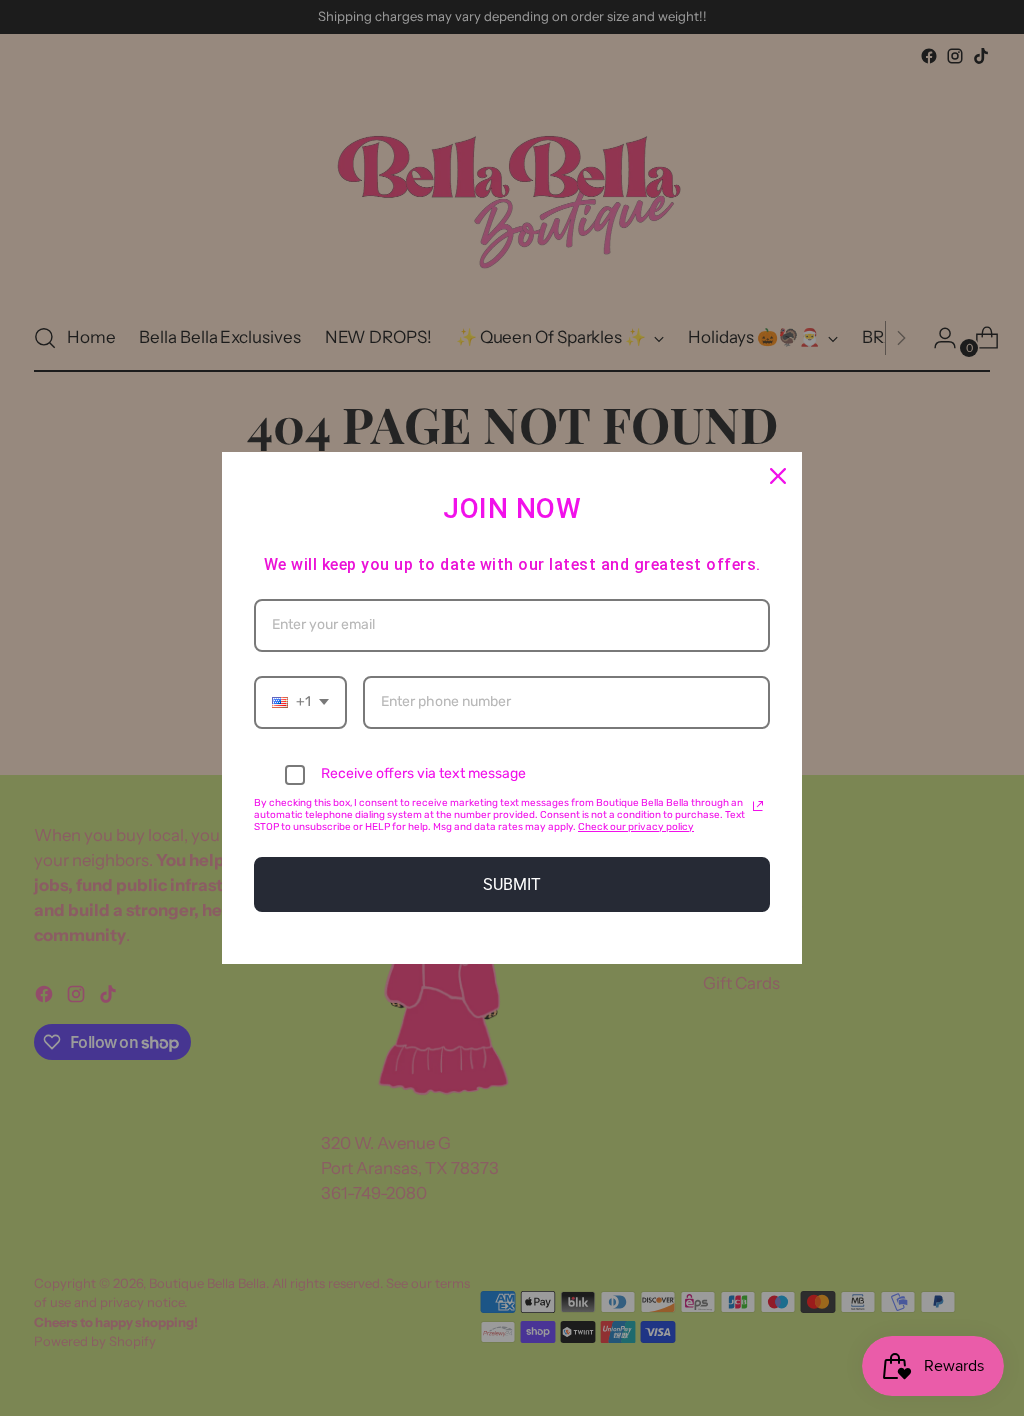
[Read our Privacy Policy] (758, 806)
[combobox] (300, 702)
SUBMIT (512, 884)
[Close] (778, 476)
